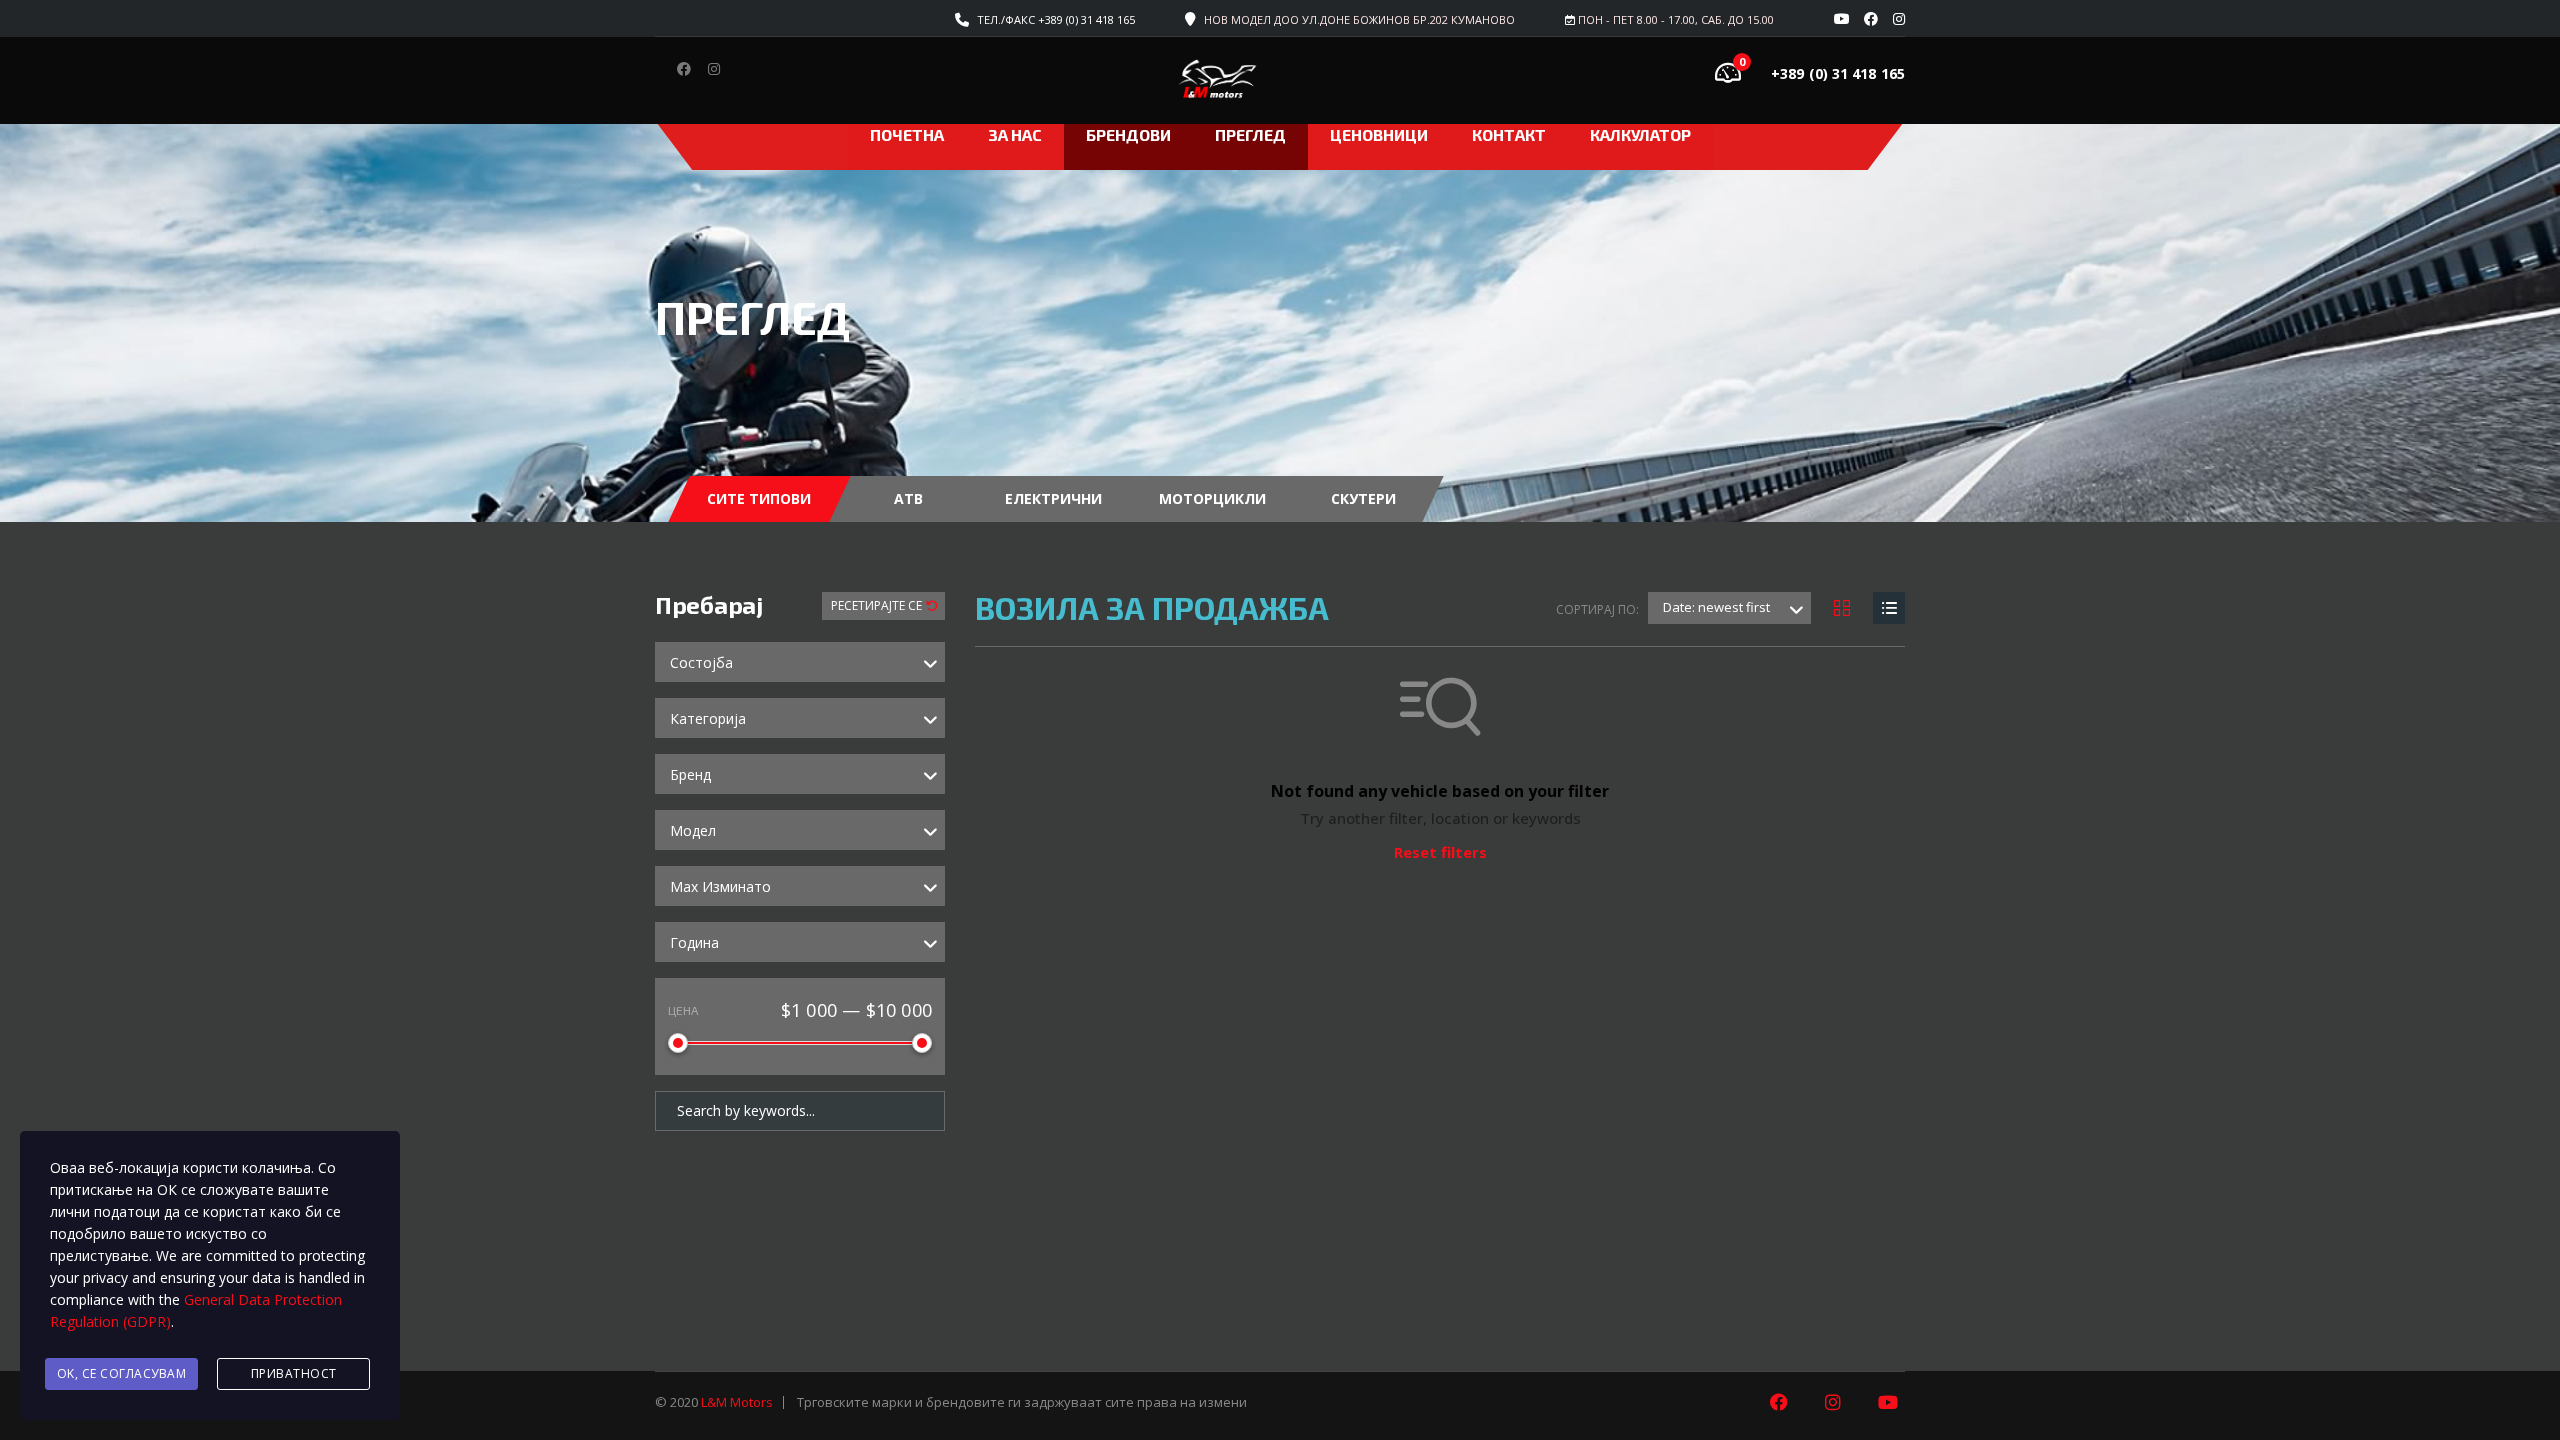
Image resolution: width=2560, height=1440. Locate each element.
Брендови (1128, 134)
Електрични (1053, 498)
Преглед (1250, 134)
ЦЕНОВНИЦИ (1379, 134)
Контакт (1509, 134)
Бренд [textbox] (690, 774)
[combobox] (800, 662)
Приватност (294, 1373)
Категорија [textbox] (708, 718)
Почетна (907, 134)
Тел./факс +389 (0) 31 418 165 (1056, 19)
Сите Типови (759, 498)
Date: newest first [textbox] (1716, 607)
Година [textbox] (694, 942)
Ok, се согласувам (122, 1373)
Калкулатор (1640, 134)
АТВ (908, 498)
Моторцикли (1212, 498)
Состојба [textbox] (701, 662)
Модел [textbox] (693, 830)
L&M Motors (737, 1402)
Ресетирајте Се (878, 605)
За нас (1015, 134)
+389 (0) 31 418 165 (1838, 73)
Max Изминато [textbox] (720, 886)
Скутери (1363, 498)
